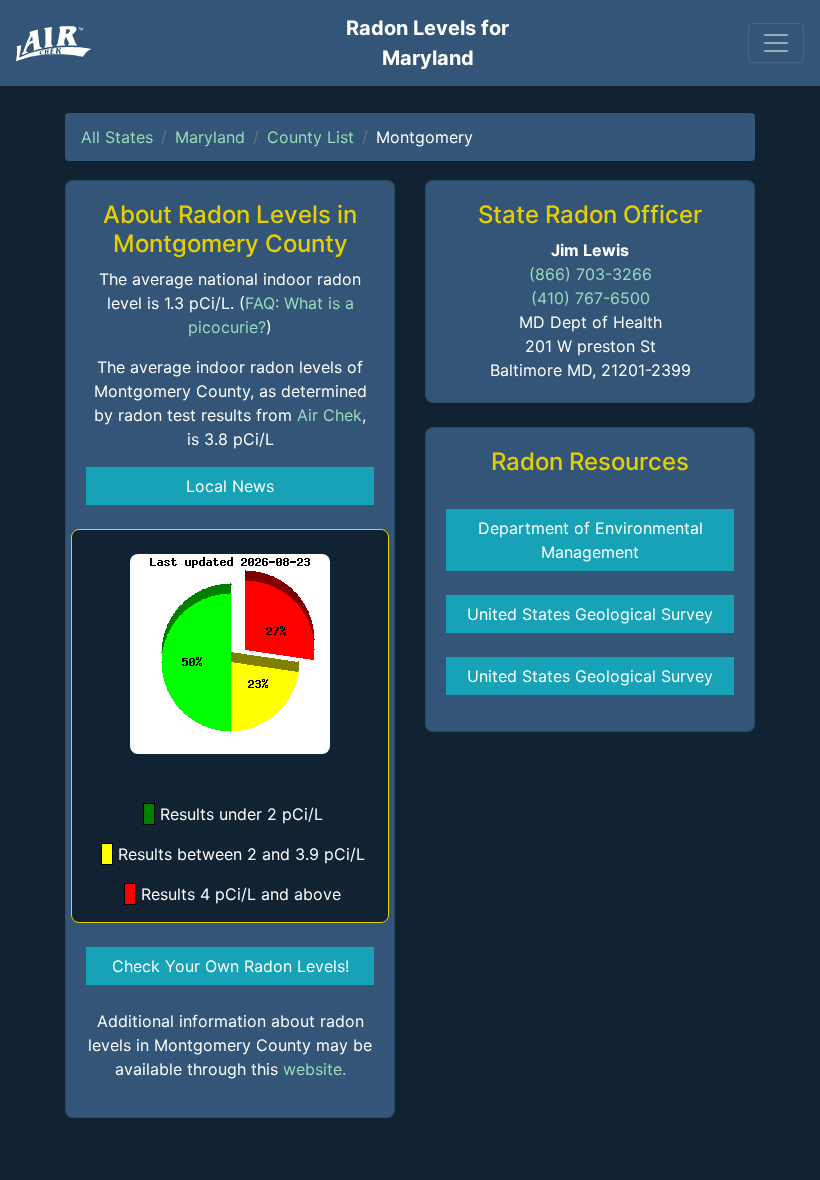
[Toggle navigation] (776, 43)
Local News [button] (230, 486)
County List (310, 137)
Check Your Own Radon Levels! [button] (230, 966)
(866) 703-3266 (590, 274)
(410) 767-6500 (590, 298)
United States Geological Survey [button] (590, 614)
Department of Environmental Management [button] (590, 540)
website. (314, 1069)
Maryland (210, 137)
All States (117, 137)
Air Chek (329, 415)
